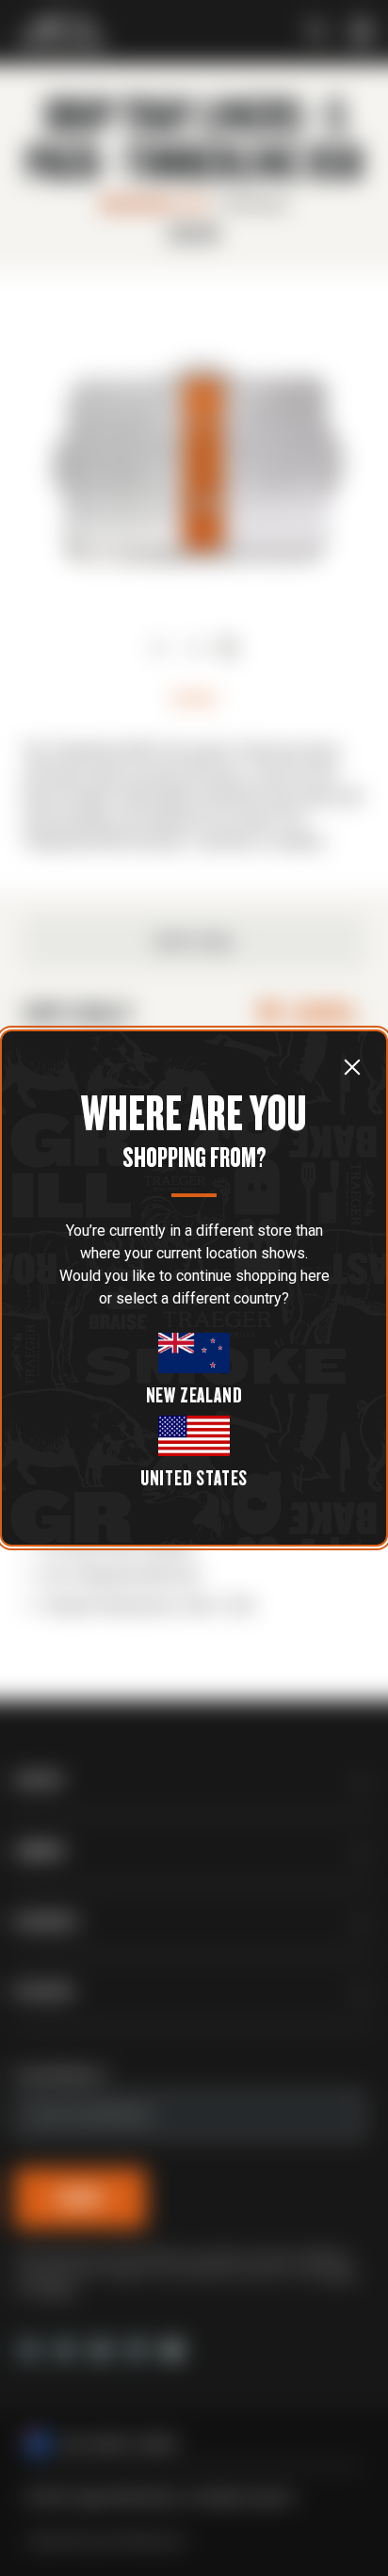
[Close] (352, 1066)
